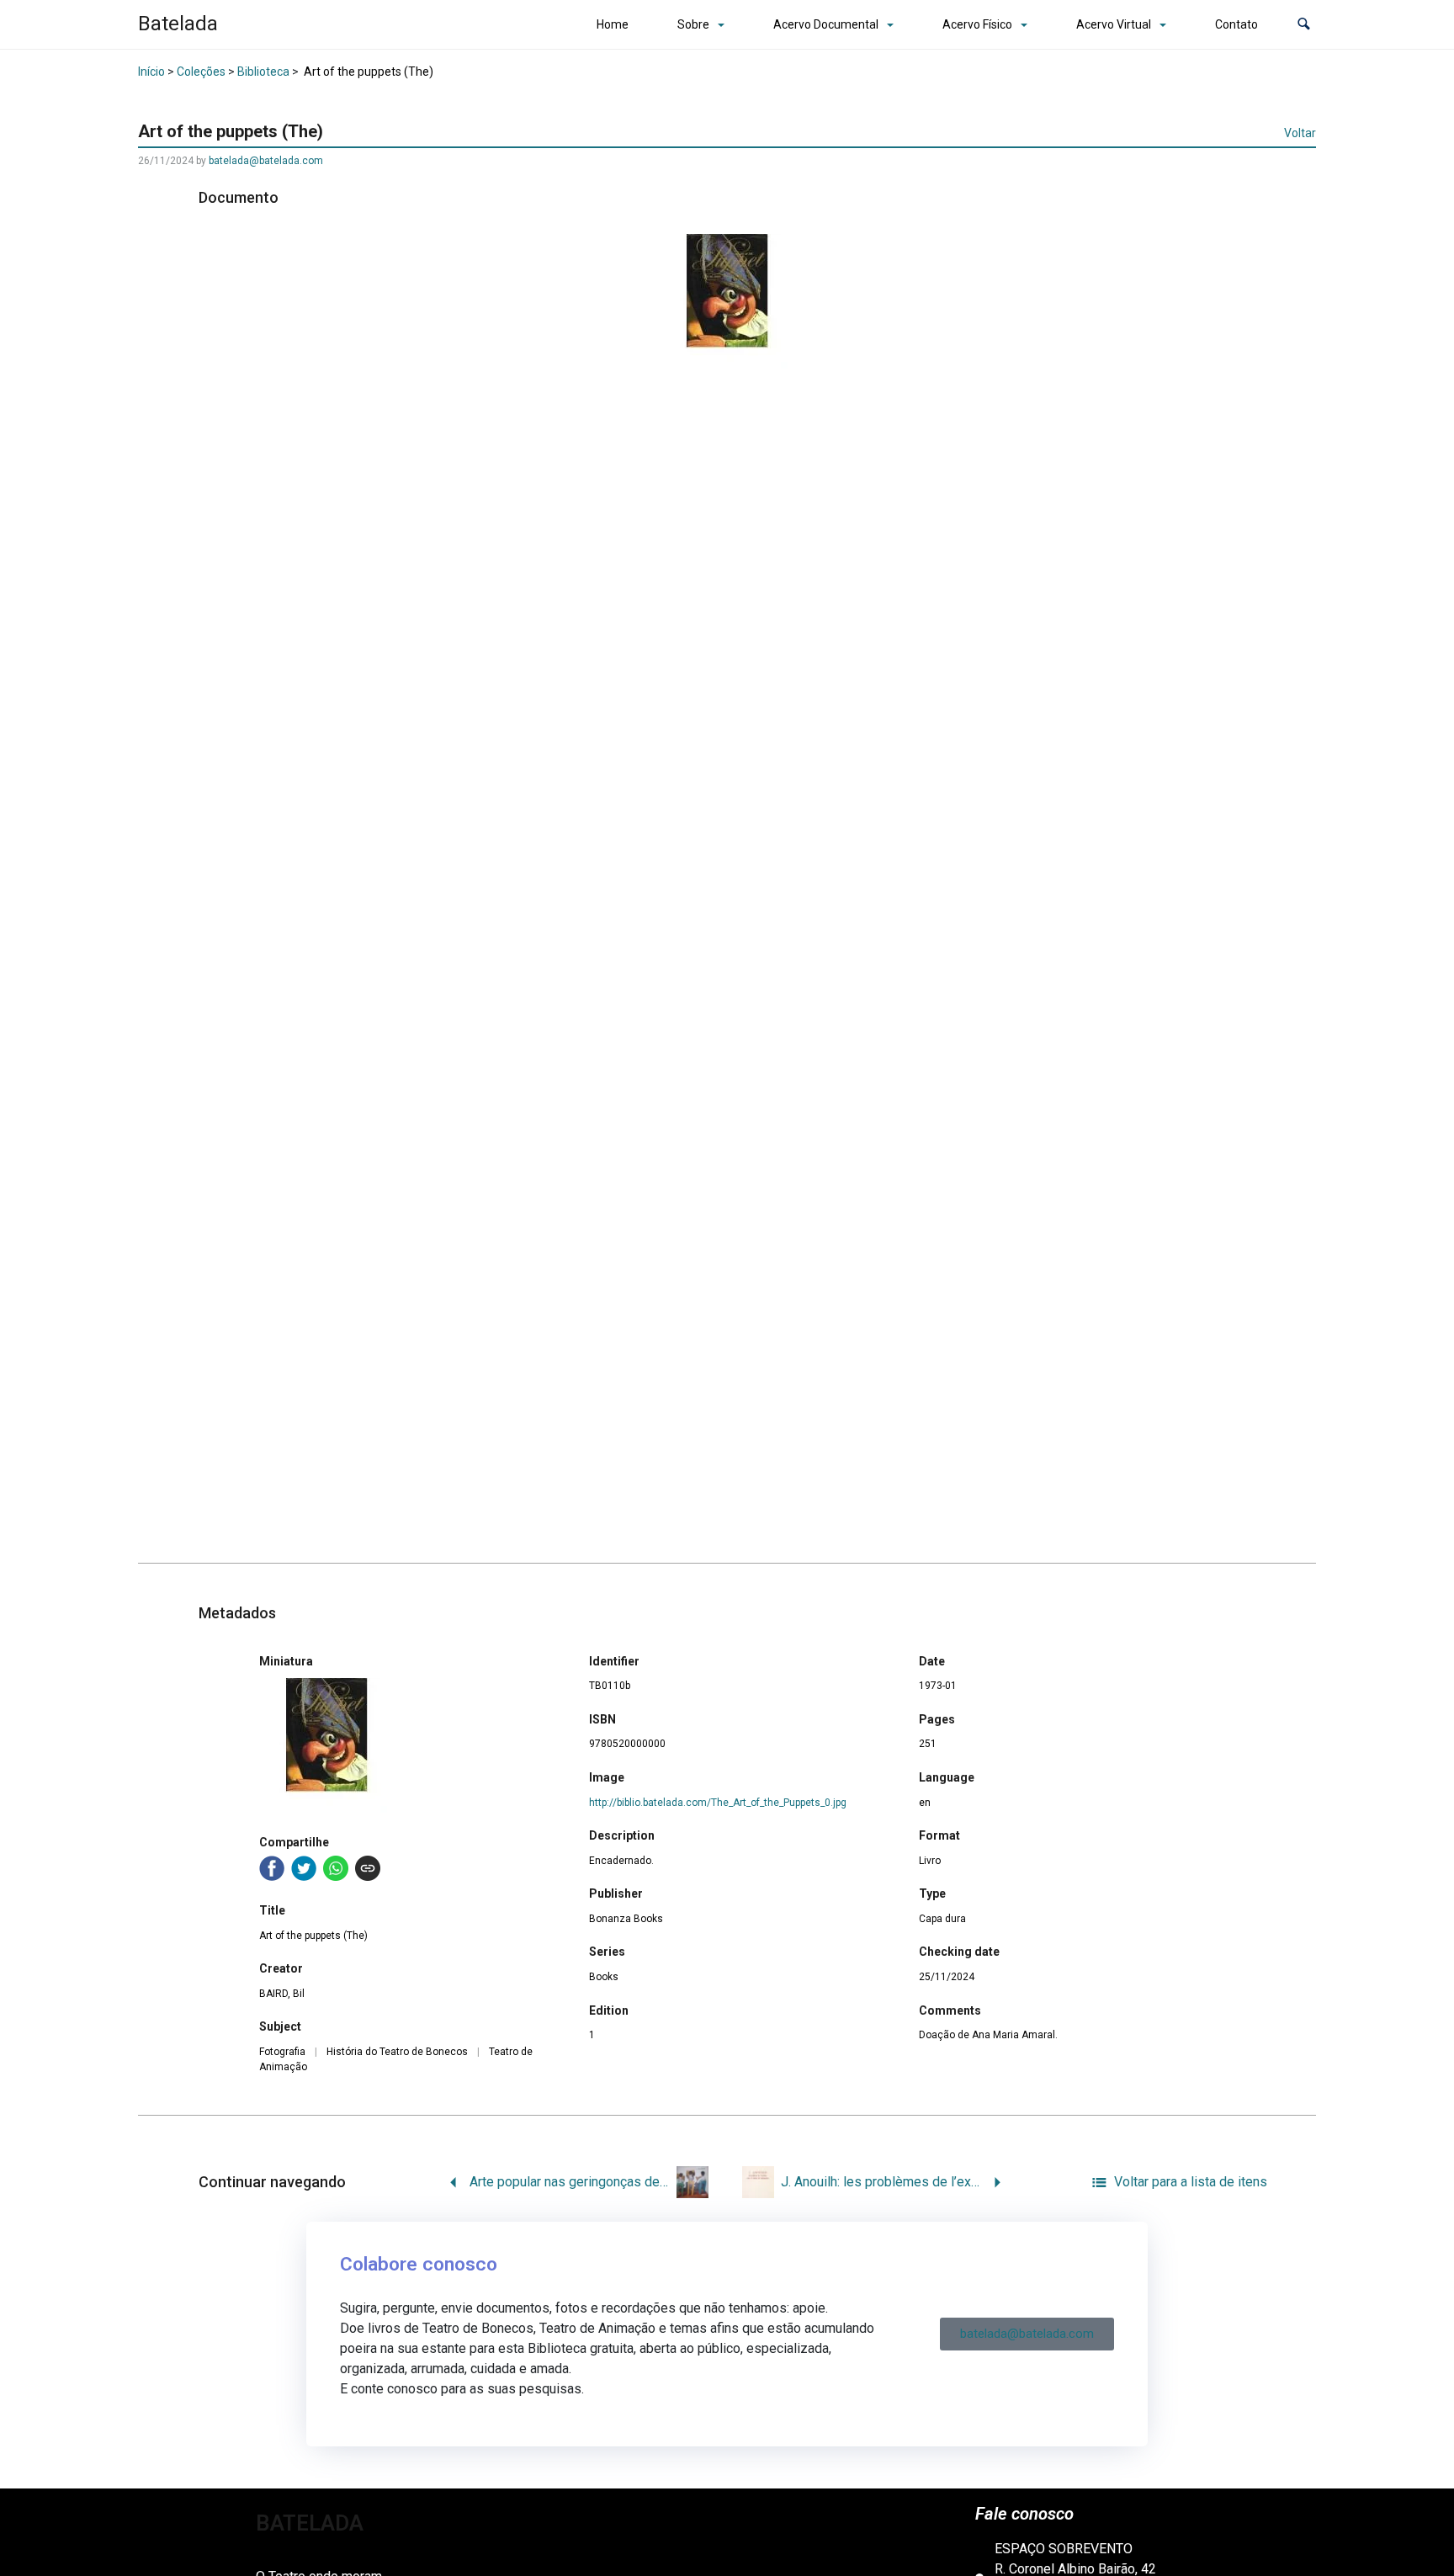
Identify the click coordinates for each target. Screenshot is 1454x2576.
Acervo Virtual (1114, 24)
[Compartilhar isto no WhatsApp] (336, 1868)
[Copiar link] (368, 1868)
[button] (1304, 25)
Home (613, 24)
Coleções (201, 72)
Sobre (693, 24)
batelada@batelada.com (266, 161)
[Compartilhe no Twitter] (304, 1868)
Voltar (1300, 133)
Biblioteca (263, 72)
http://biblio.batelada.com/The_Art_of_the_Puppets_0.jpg (718, 1803)
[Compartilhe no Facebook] (272, 1868)
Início (151, 72)
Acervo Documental (826, 24)
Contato (1236, 24)
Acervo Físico (977, 24)
